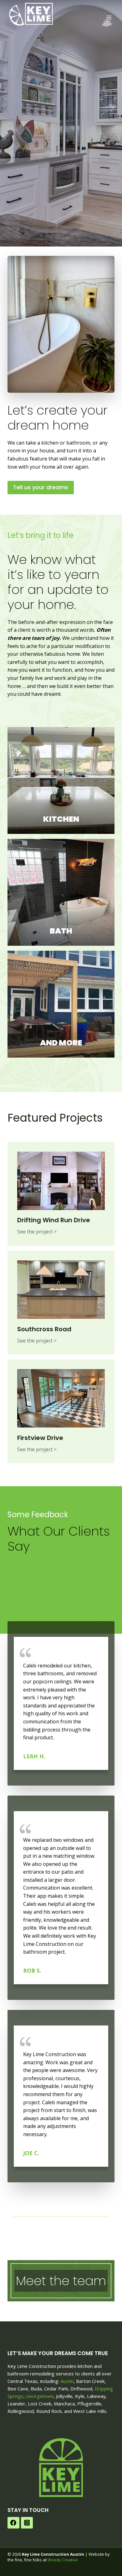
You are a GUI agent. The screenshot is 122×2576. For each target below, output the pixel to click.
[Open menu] (109, 17)
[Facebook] (13, 2523)
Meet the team (61, 2281)
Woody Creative (63, 2560)
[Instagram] (27, 2523)
